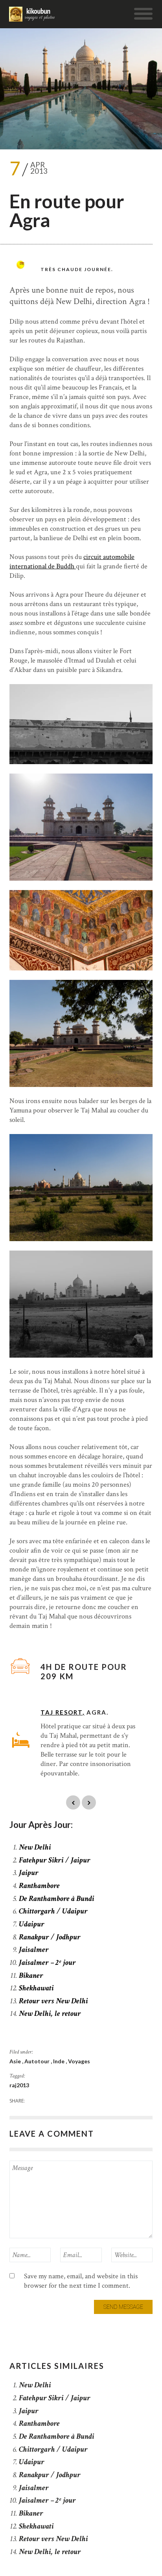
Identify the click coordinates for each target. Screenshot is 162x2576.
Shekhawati (36, 1988)
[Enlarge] (142, 694)
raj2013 (19, 2085)
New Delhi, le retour (50, 2013)
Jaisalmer (34, 1950)
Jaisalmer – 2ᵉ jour (47, 1962)
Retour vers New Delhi (53, 2001)
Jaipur (29, 1873)
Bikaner (31, 1975)
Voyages (79, 2061)
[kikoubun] (33, 14)
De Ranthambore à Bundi (57, 1899)
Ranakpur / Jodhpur (50, 1937)
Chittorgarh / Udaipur (53, 1911)
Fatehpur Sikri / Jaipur (55, 1860)
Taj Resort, (63, 1712)
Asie (16, 2061)
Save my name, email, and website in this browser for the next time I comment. (81, 2281)
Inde (59, 2061)
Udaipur (32, 1924)
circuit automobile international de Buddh (72, 562)
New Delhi (35, 1847)
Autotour (38, 2061)
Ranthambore (39, 1886)
